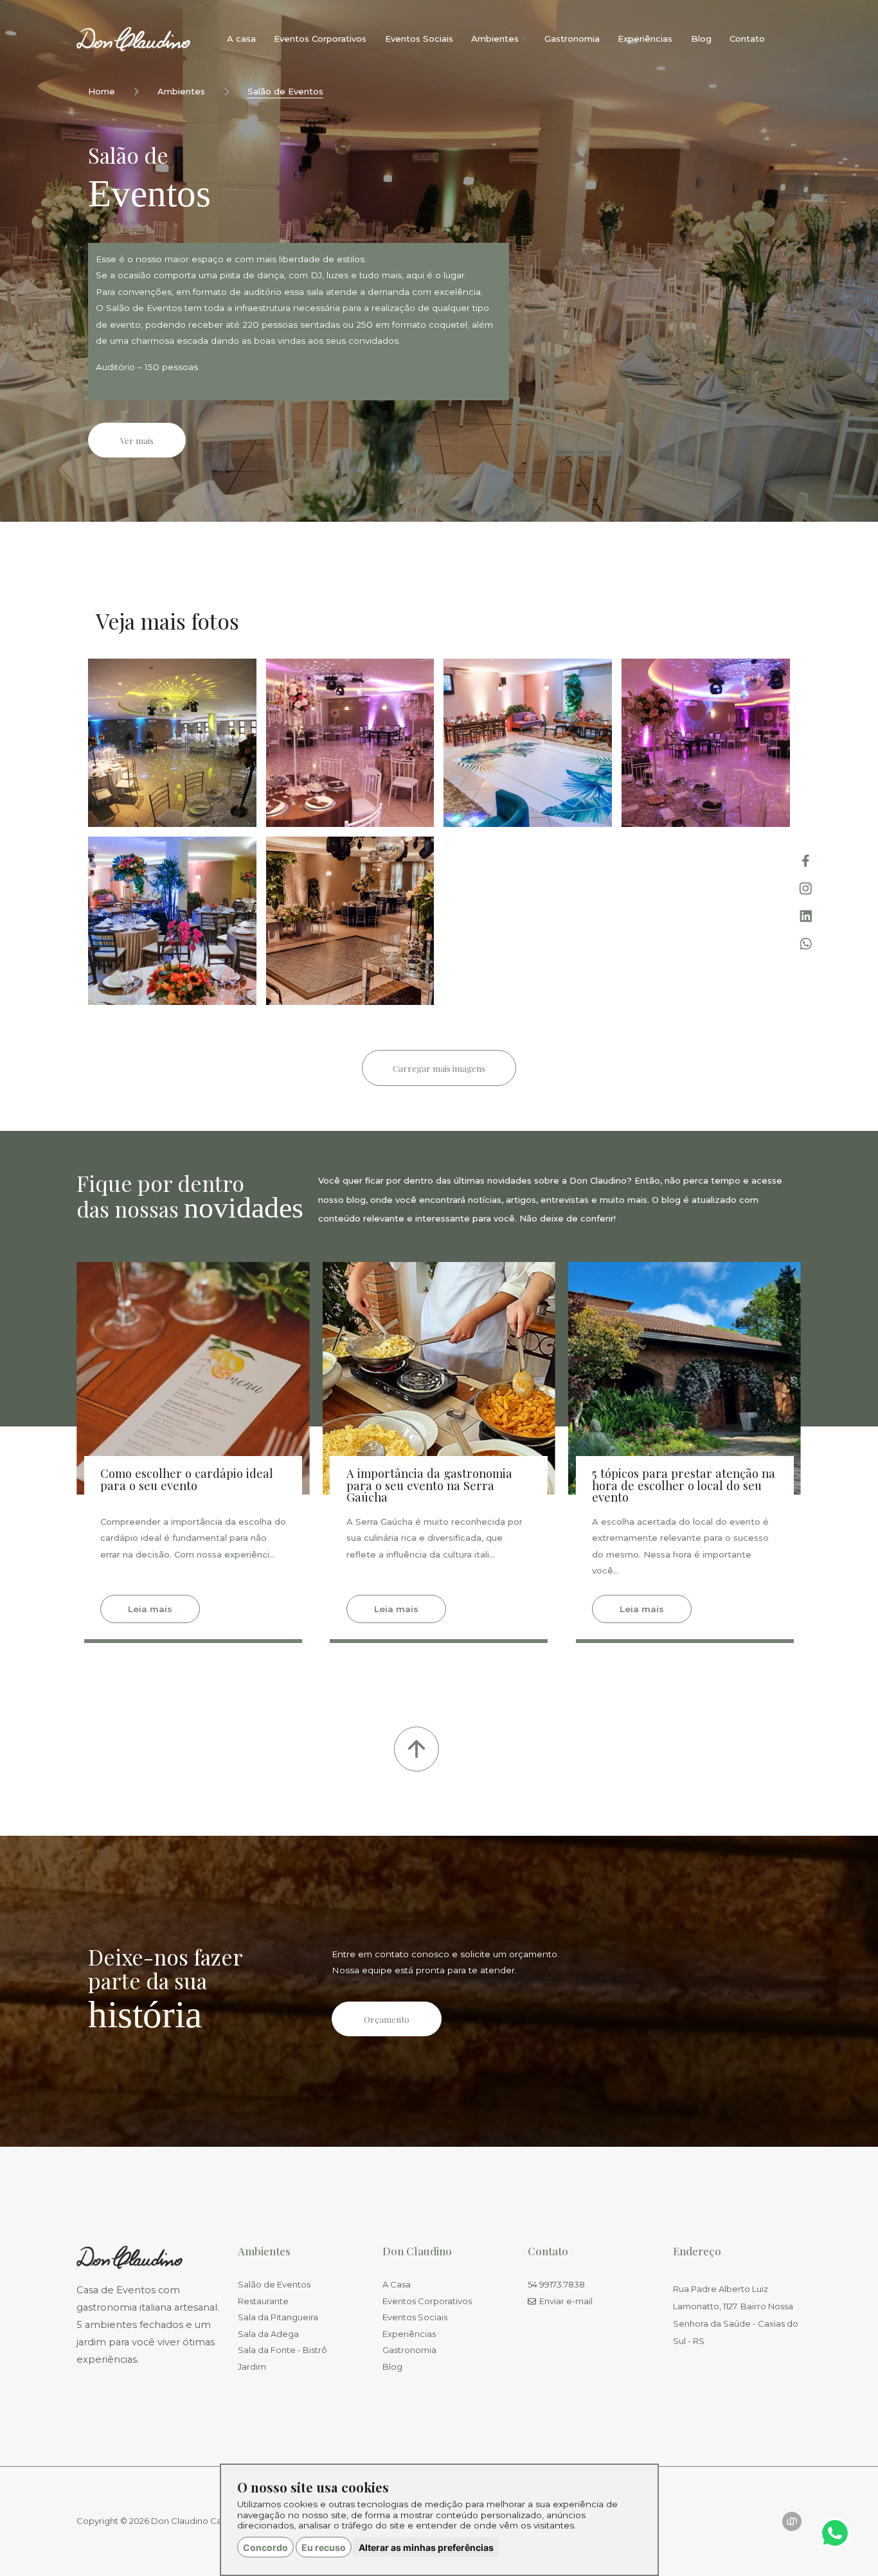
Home (102, 92)
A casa (241, 39)
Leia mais (150, 1609)
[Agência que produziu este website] (792, 2521)
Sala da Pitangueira (278, 2317)
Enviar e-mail (566, 2301)
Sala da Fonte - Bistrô (282, 2350)
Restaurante (263, 2301)
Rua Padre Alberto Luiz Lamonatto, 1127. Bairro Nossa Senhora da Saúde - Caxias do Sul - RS (736, 2315)
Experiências (645, 39)
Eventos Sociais (419, 39)
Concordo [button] (265, 2547)
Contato (747, 39)
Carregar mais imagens (439, 1068)
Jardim (252, 2367)
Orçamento (387, 2019)
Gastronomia (572, 39)
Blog (701, 39)
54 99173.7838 (556, 2285)
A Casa (397, 2285)
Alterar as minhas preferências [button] (426, 2547)
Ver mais (137, 440)
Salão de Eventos (285, 92)
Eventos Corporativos (320, 39)
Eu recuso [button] (324, 2547)
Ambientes (181, 92)
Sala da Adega (268, 2334)
